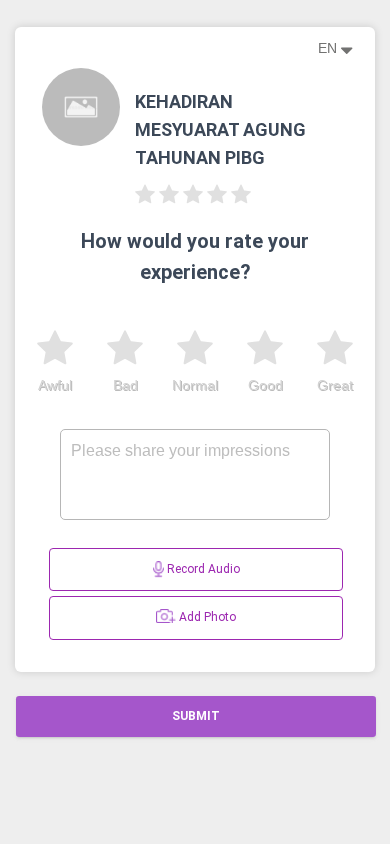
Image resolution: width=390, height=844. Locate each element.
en (329, 48)
